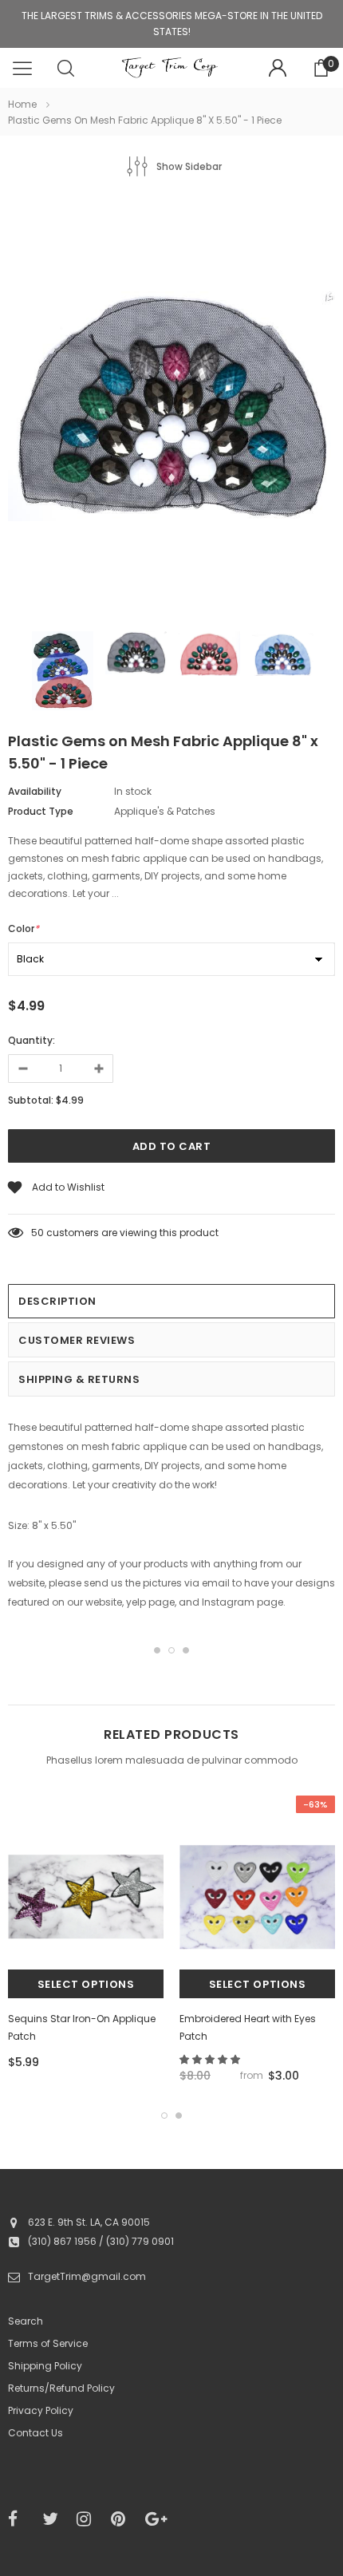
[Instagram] (89, 2519)
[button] (211, 2059)
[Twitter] (54, 2519)
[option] (171, 409)
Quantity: (32, 1040)
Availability (35, 791)
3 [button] (186, 1650)
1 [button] (157, 1650)
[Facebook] (20, 2519)
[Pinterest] (123, 2519)
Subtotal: (31, 1100)
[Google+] (157, 2519)
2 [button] (171, 1650)
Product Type (41, 811)
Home (22, 104)
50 (37, 1233)
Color (24, 928)
